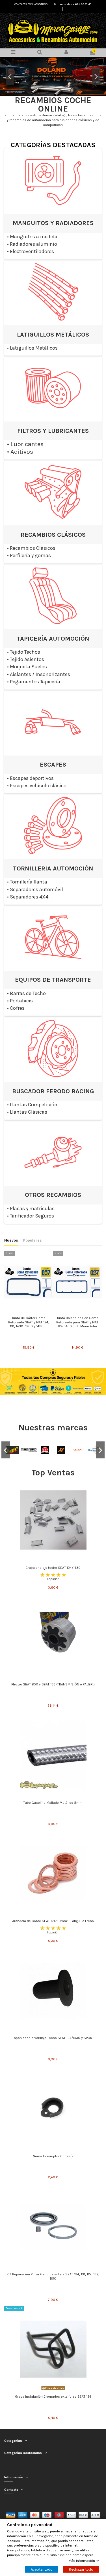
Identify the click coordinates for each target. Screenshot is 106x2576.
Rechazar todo (81, 2569)
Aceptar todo (42, 2569)
